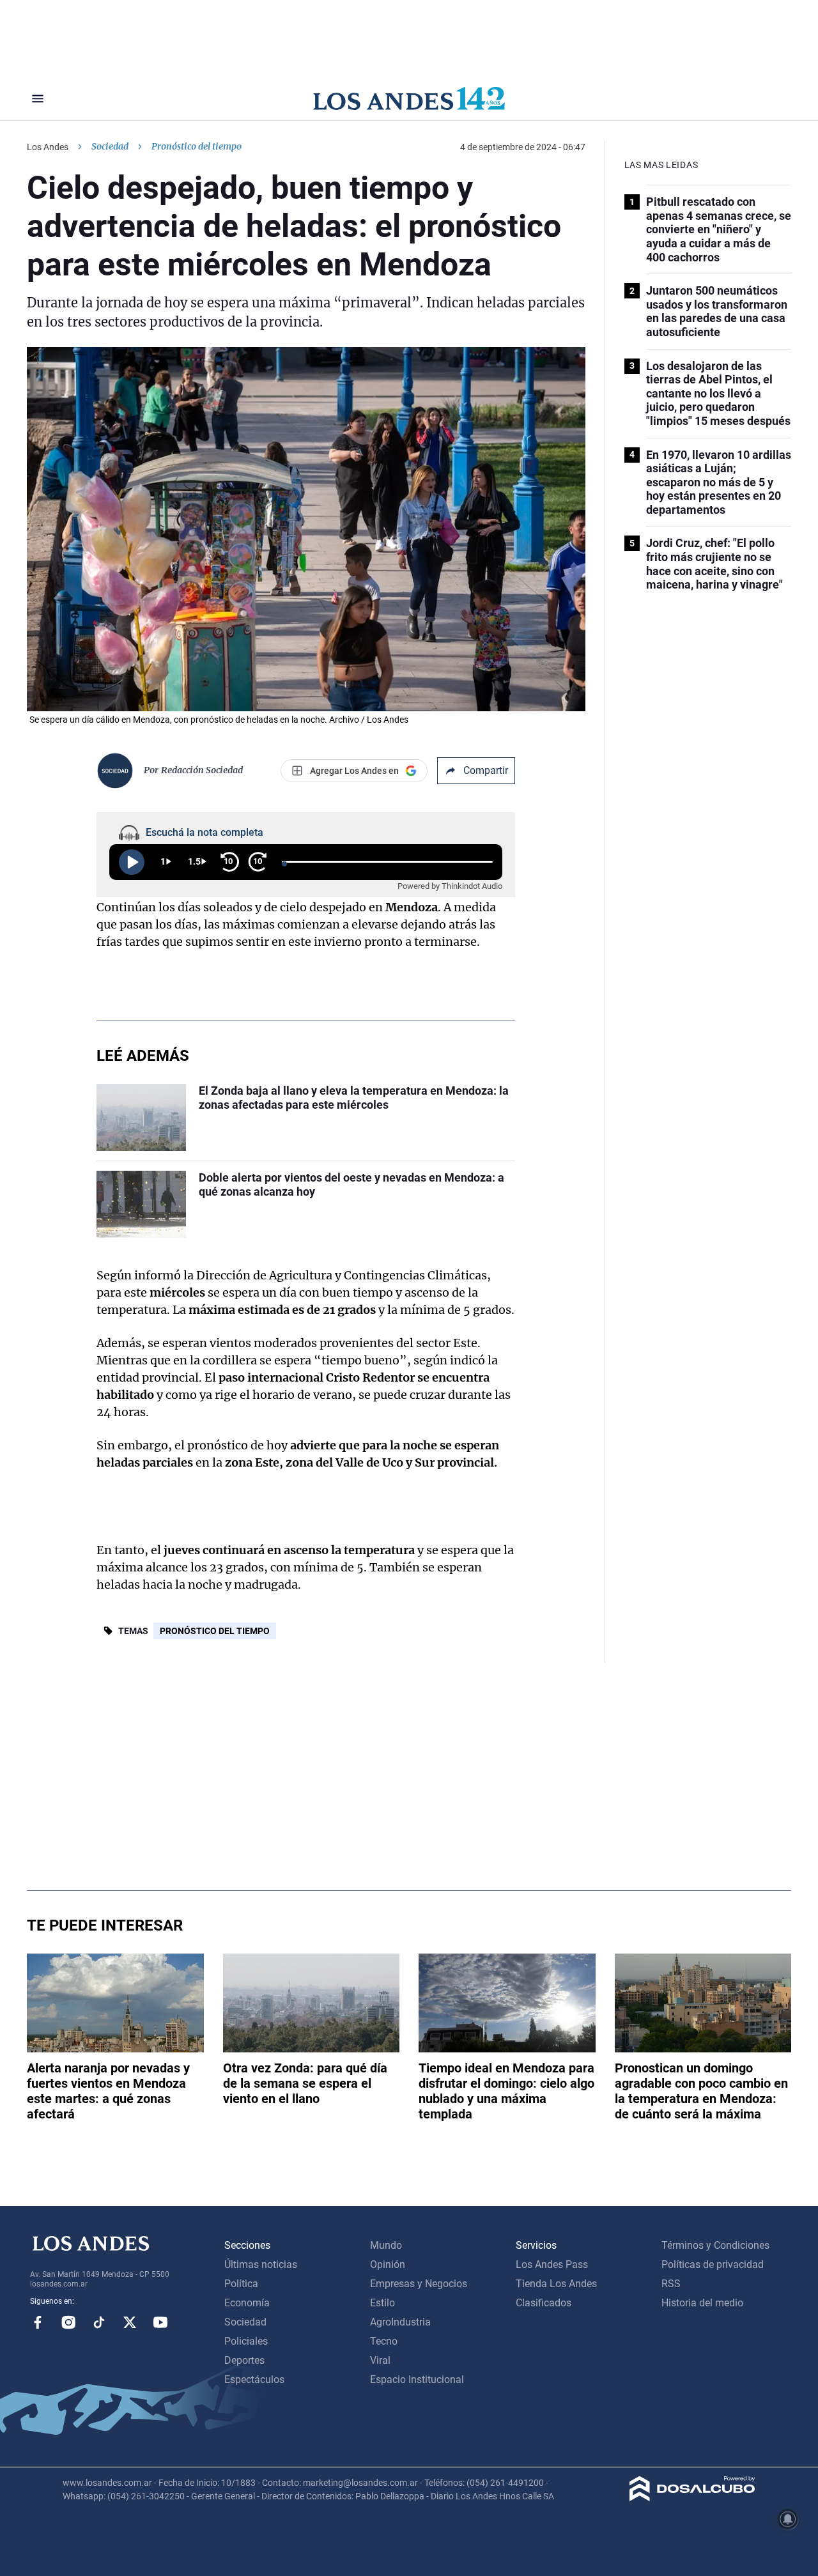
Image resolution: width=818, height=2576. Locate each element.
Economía (247, 2303)
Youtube (160, 2322)
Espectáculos (254, 2379)
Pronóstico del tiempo (215, 1631)
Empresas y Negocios (419, 2284)
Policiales (246, 2341)
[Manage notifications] (788, 2519)
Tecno (384, 2341)
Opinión (388, 2264)
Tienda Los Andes (556, 2284)
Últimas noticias (261, 2264)
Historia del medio (702, 2303)
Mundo (386, 2245)
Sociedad (110, 146)
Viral (380, 2360)
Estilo (382, 2303)
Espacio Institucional (417, 2379)
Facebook (38, 2322)
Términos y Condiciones (715, 2245)
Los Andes (48, 147)
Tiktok (99, 2322)
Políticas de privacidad (713, 2264)
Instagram (68, 2322)
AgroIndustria (400, 2322)
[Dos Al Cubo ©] (692, 2498)
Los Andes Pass (552, 2264)
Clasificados (544, 2303)
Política (241, 2284)
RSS (671, 2284)
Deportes (244, 2360)
